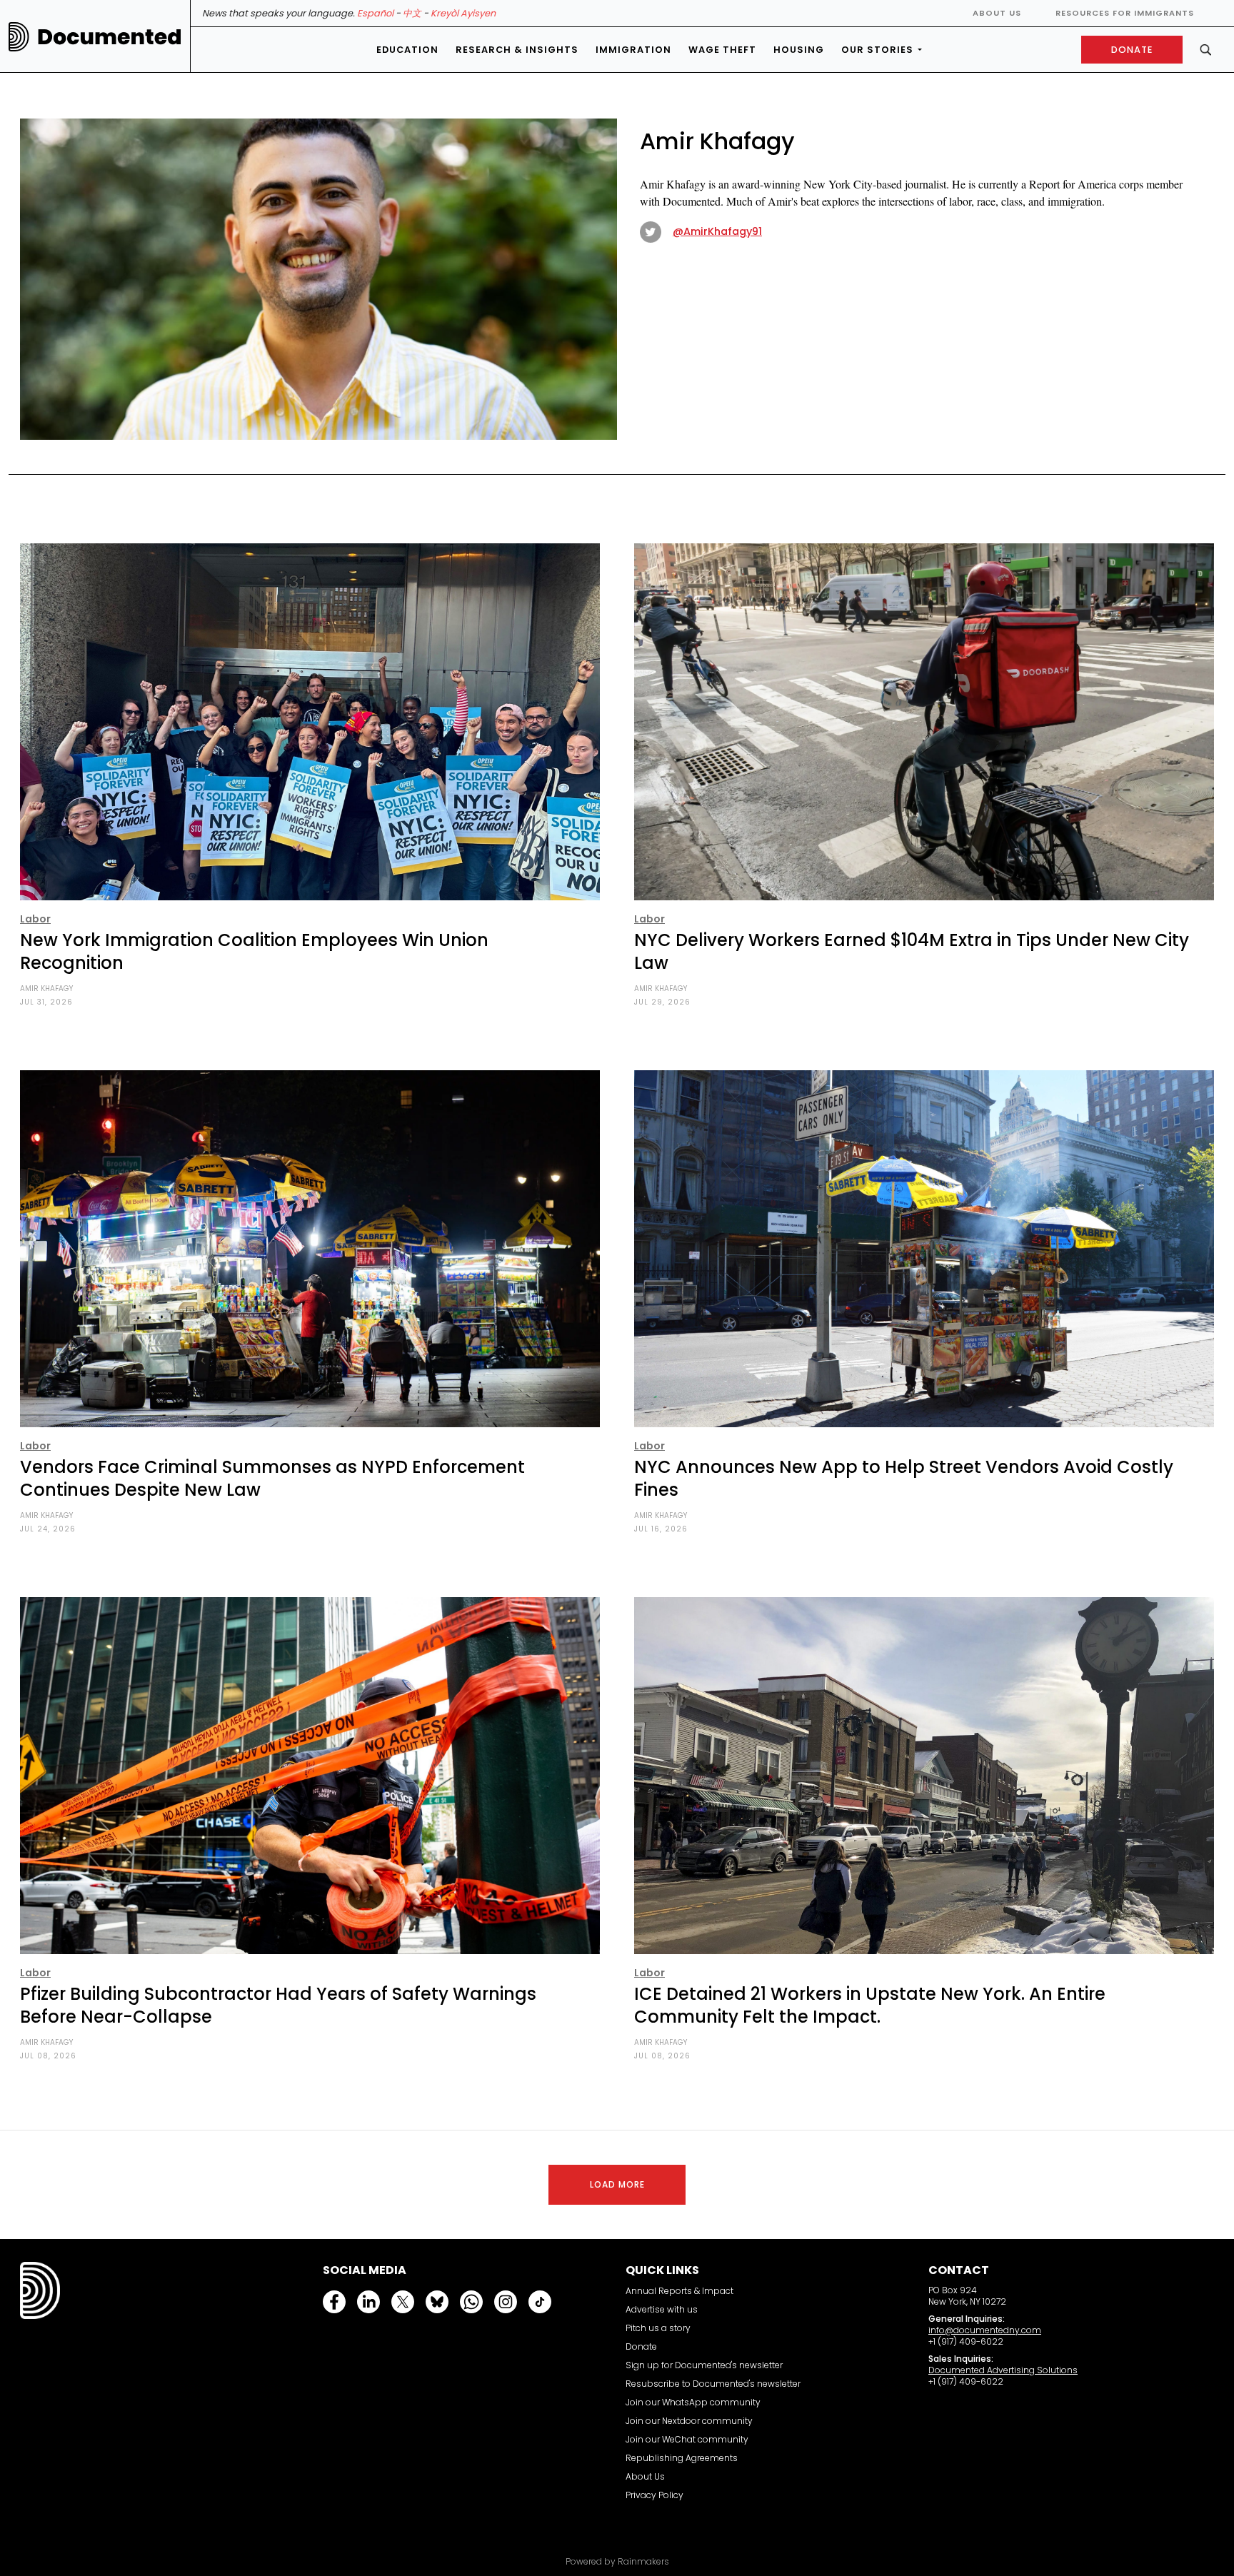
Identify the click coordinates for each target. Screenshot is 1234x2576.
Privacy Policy (654, 2495)
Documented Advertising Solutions (1003, 2370)
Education (407, 50)
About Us (997, 13)
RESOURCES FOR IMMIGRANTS (1125, 13)
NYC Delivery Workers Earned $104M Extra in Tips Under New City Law (912, 951)
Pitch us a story (658, 2328)
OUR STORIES (877, 50)
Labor (35, 919)
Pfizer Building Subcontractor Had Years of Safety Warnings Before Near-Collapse (278, 2005)
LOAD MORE (617, 2184)
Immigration (633, 50)
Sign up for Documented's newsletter (704, 2365)
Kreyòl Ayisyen (463, 13)
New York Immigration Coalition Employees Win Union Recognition (254, 951)
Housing (799, 50)
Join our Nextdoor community (689, 2421)
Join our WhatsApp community (693, 2402)
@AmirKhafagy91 (717, 231)
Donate (641, 2346)
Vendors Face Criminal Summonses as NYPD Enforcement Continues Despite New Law (272, 1478)
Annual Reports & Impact (679, 2291)
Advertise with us (662, 2309)
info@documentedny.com (985, 2330)
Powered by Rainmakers (617, 2562)
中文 (412, 13)
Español (375, 13)
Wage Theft (722, 50)
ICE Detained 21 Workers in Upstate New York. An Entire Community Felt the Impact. (870, 2005)
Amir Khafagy (46, 988)
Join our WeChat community (687, 2439)
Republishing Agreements (682, 2458)
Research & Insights (517, 50)
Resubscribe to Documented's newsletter (713, 2384)
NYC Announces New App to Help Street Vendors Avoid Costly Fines (904, 1478)
